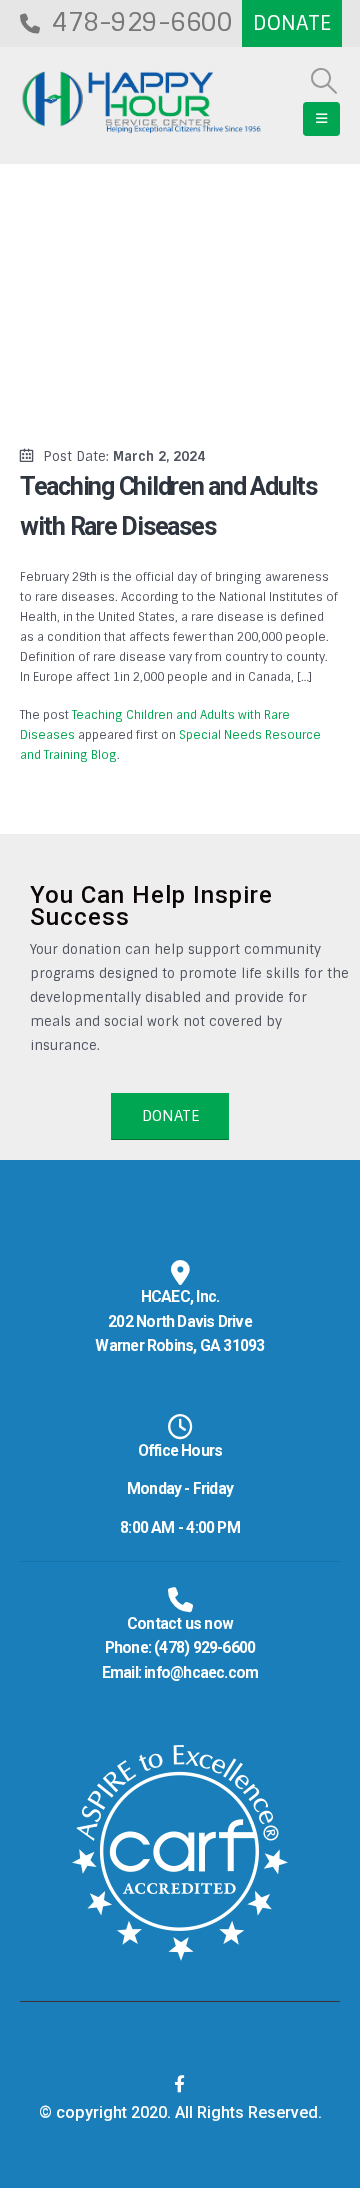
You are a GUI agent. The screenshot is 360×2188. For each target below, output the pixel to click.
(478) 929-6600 (204, 1648)
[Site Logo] (141, 103)
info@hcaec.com (201, 1673)
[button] (324, 81)
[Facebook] (180, 2084)
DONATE (170, 1116)
